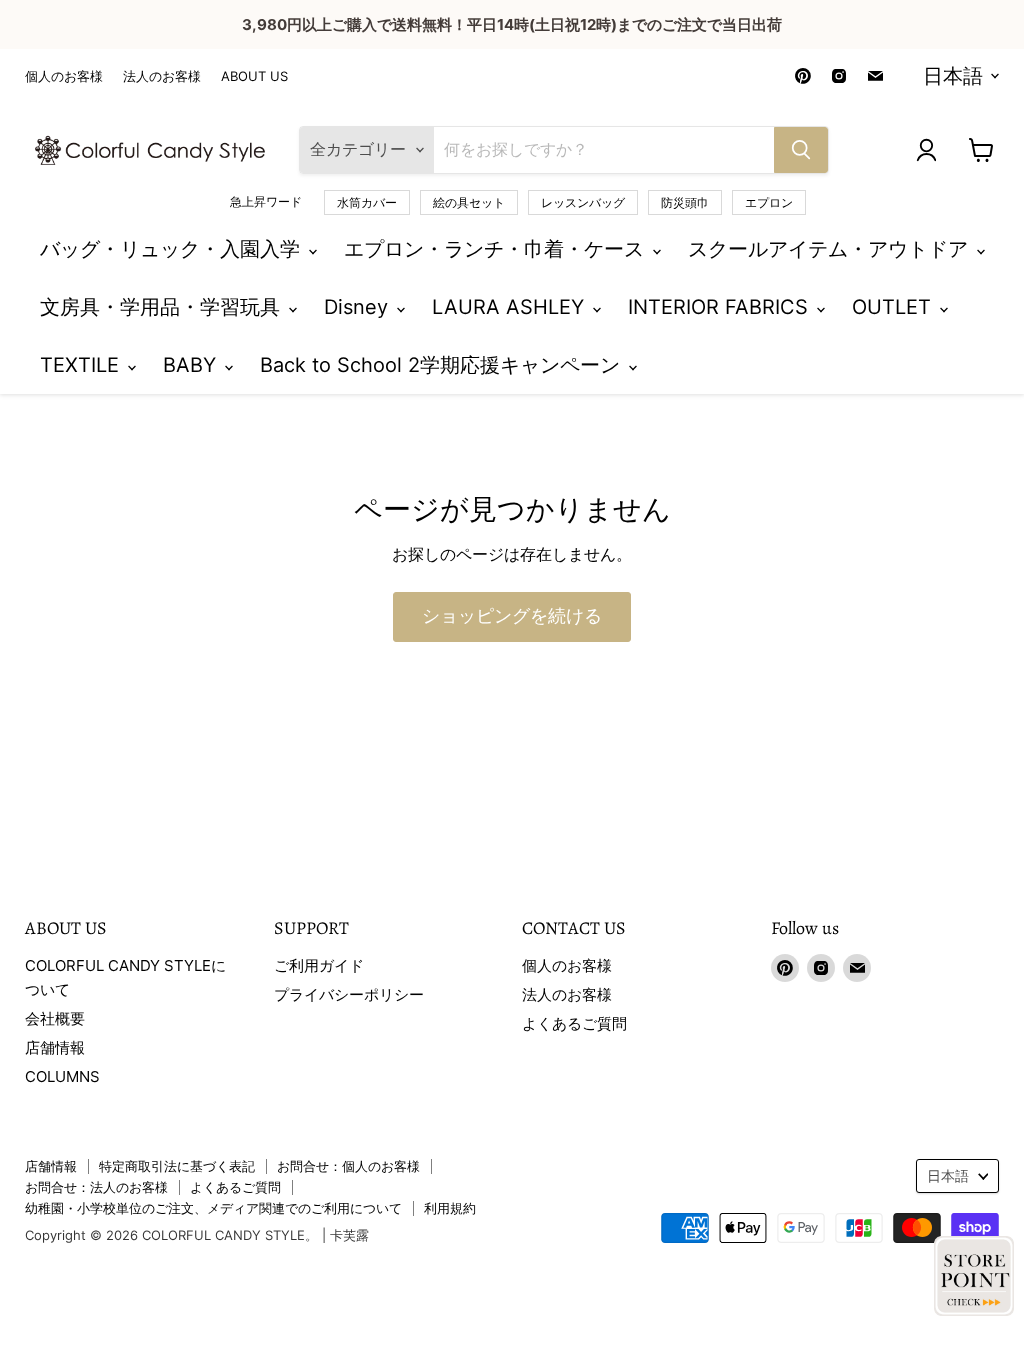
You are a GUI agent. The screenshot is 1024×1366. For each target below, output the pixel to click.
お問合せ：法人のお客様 (96, 1187)
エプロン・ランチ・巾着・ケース (497, 249)
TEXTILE (82, 365)
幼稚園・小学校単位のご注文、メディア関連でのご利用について (213, 1208)
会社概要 (55, 1018)
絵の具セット (469, 202)
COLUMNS (62, 1076)
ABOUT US (254, 76)
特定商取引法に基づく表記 (177, 1166)
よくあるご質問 (574, 1023)
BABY (192, 365)
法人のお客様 (162, 76)
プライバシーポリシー (349, 994)
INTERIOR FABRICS (721, 307)
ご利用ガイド (319, 965)
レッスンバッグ (583, 202)
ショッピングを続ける (512, 616)
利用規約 (450, 1208)
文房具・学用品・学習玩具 (163, 307)
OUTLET (894, 307)
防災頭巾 (685, 202)
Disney (359, 307)
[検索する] (801, 150)
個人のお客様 (64, 76)
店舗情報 (55, 1047)
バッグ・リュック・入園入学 (173, 249)
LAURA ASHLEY (511, 307)
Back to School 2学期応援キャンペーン (443, 365)
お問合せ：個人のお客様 (348, 1166)
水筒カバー (367, 202)
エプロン (769, 202)
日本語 (953, 76)
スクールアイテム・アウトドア (831, 249)
